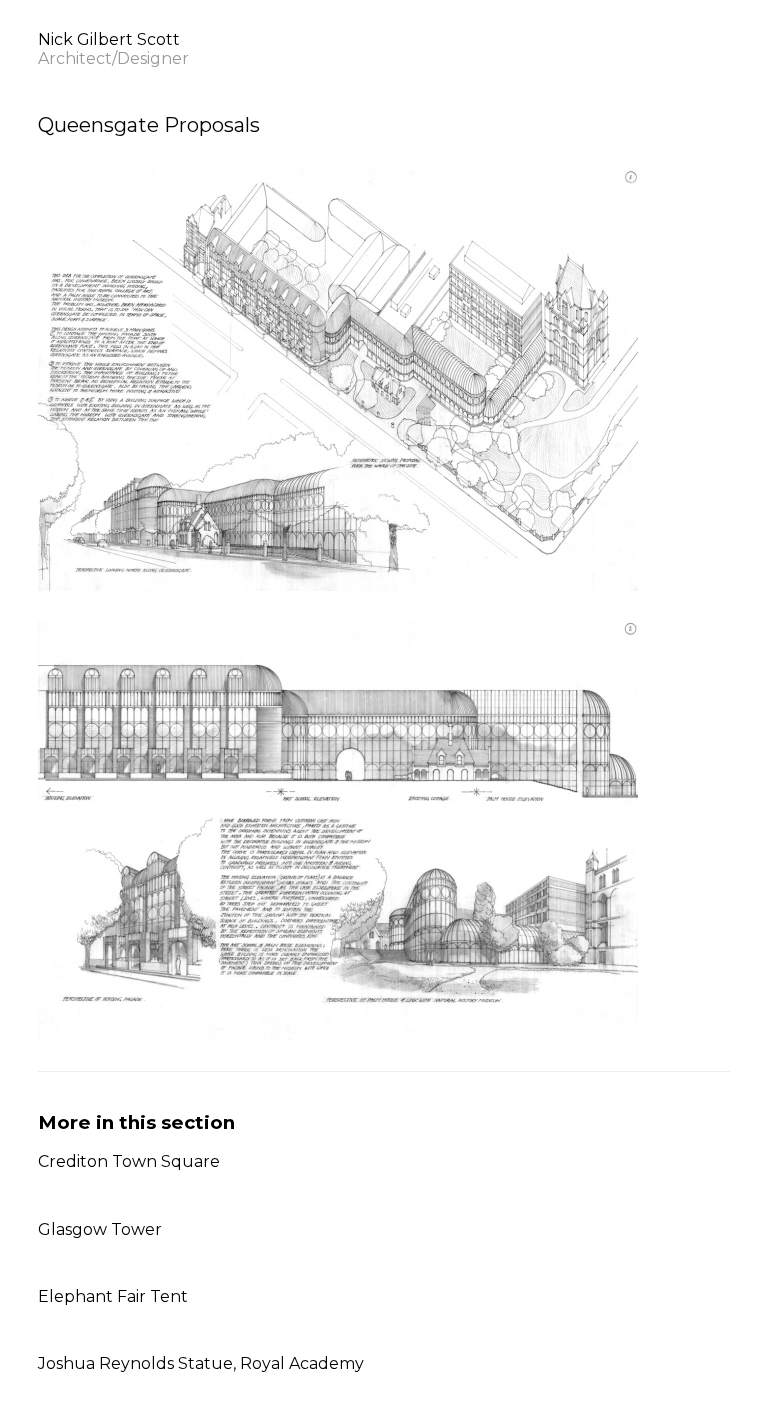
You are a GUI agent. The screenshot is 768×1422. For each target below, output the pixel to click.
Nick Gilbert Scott (113, 49)
